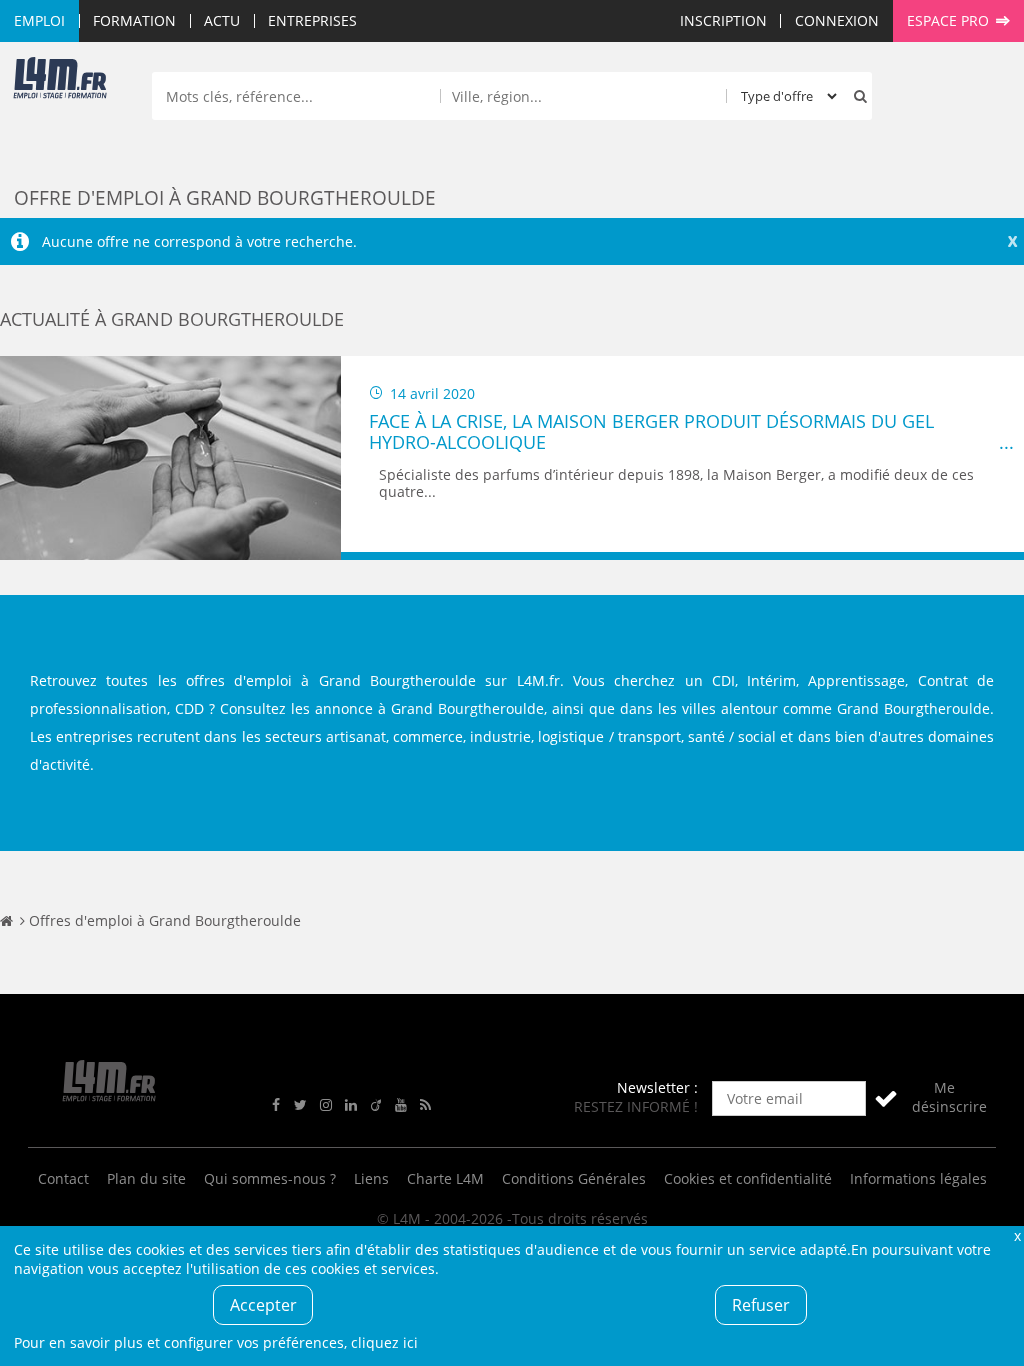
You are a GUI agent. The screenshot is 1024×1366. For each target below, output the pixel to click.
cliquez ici (384, 1342)
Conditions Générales (574, 1178)
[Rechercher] (856, 96)
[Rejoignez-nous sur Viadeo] (376, 1105)
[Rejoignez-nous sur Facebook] (276, 1105)
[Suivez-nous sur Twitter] (301, 1105)
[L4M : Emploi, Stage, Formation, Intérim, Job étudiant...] (60, 82)
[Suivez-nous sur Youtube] (401, 1105)
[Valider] (886, 1098)
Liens (371, 1178)
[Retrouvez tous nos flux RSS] (426, 1105)
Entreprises (312, 20)
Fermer (1017, 1235)
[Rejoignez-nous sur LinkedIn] (351, 1105)
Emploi (39, 20)
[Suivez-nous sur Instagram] (326, 1105)
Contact (63, 1178)
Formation (134, 20)
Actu (222, 20)
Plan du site (146, 1178)
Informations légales (918, 1178)
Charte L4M (445, 1178)
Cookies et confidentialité (748, 1178)
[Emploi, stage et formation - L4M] (6, 920)
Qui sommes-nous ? (270, 1178)
